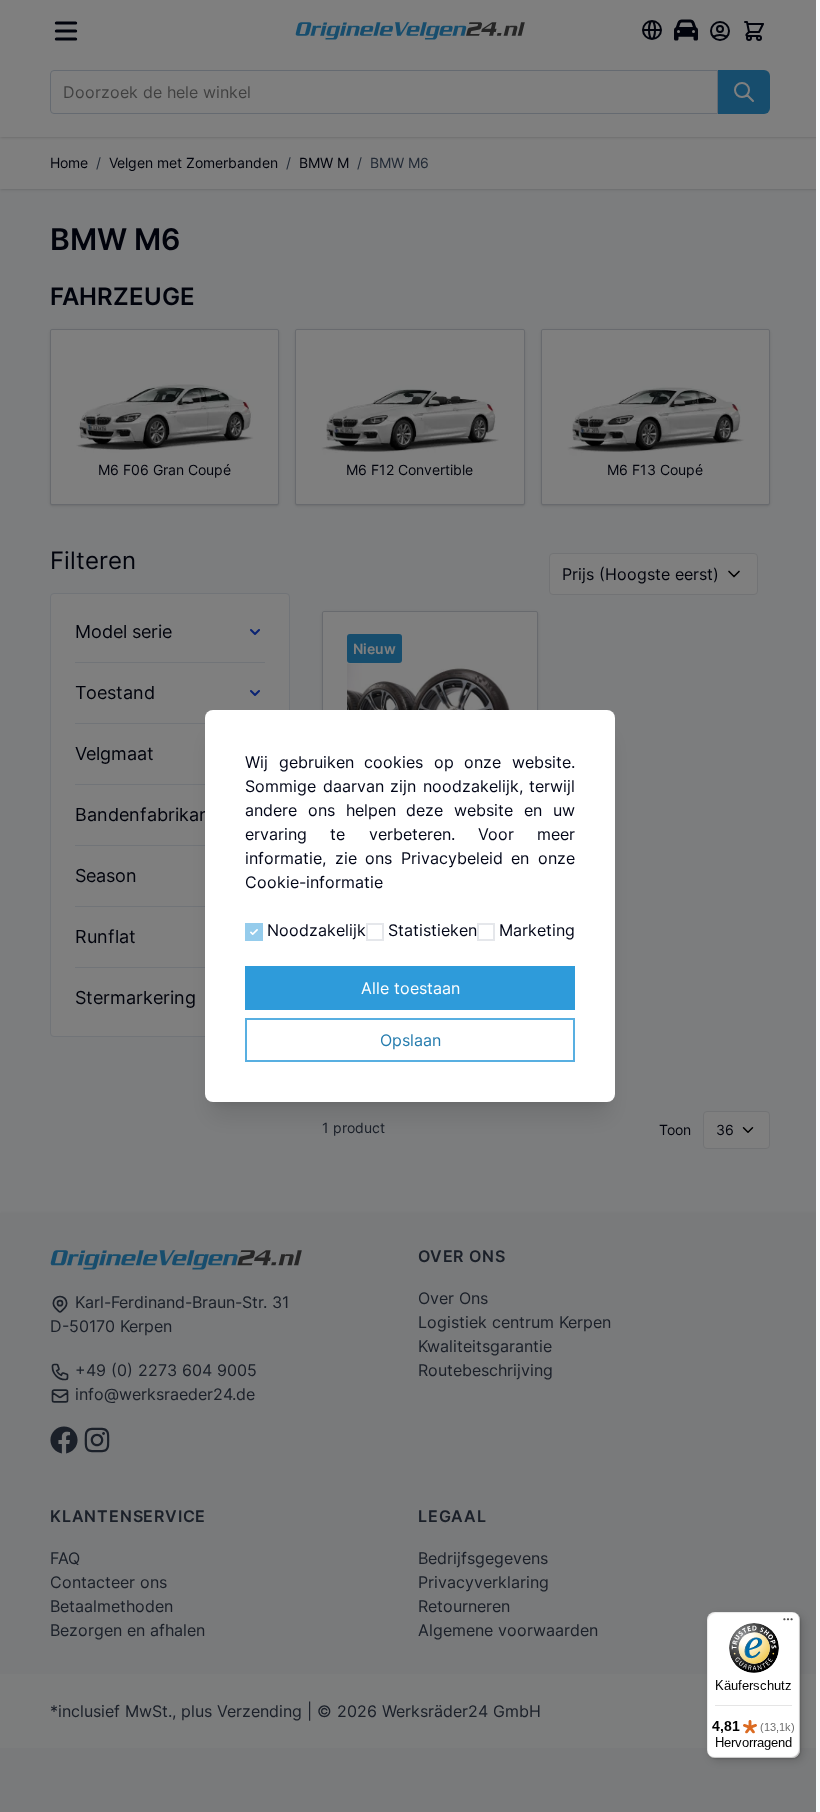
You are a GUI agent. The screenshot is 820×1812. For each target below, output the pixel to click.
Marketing (506, 942)
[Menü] (773, 1624)
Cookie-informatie (310, 870)
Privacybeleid (444, 846)
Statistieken (404, 942)
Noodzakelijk (290, 942)
